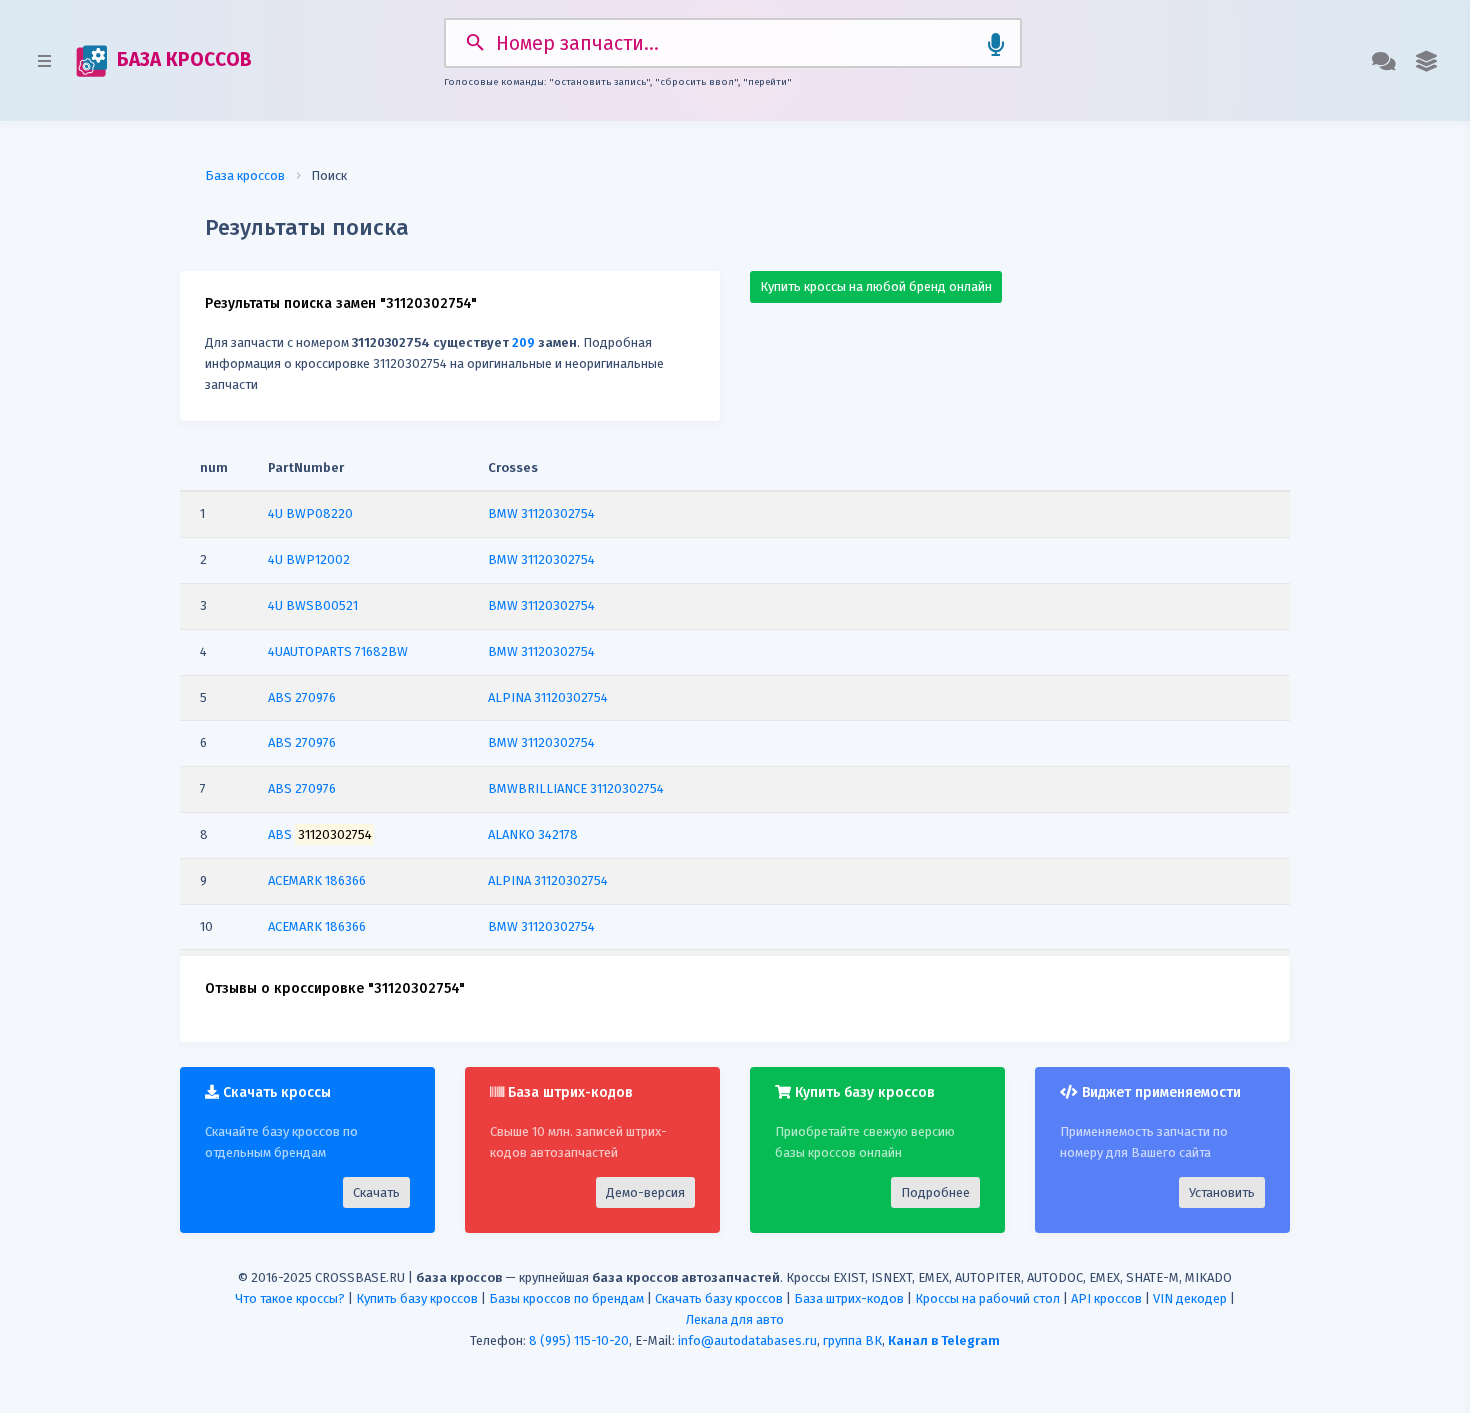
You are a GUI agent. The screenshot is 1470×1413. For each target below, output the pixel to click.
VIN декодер (1190, 1298)
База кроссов (245, 175)
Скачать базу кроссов (719, 1298)
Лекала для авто (735, 1319)
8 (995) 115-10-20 (579, 1340)
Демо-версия (645, 1192)
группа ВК (852, 1340)
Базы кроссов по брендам (566, 1298)
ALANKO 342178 (533, 834)
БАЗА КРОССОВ (182, 59)
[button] (1426, 61)
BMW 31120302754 (541, 513)
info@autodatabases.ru (747, 1340)
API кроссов (1106, 1298)
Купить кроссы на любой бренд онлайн (876, 286)
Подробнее (935, 1192)
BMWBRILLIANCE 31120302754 (576, 788)
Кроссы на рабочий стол (987, 1298)
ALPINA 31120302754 (548, 697)
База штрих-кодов (849, 1298)
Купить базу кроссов (417, 1298)
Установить (1222, 1192)
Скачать (376, 1192)
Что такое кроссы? (290, 1298)
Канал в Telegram (944, 1340)
